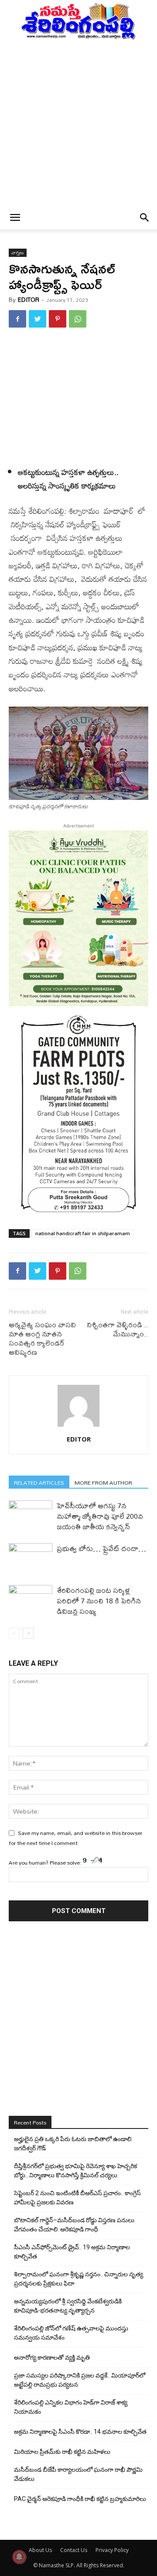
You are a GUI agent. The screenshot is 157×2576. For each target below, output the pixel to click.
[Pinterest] (58, 319)
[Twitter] (38, 319)
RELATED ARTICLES (39, 1482)
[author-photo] (78, 1427)
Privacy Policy (112, 2550)
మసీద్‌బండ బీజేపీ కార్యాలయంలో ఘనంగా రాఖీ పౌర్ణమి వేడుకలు (78, 2474)
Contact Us (74, 2550)
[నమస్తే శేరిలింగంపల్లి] (78, 20)
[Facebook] (17, 319)
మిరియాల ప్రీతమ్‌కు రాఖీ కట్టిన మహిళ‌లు (62, 2452)
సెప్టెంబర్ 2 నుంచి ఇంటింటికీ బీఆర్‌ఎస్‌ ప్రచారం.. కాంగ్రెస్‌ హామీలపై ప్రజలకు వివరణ (77, 2198)
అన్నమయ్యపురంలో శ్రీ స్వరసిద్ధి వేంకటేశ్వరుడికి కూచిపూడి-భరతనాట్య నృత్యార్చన (68, 2306)
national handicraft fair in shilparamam (83, 1233)
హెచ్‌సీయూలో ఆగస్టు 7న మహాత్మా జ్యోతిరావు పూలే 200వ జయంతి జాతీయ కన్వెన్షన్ (100, 1516)
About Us (40, 2550)
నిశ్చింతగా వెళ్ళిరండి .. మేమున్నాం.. (118, 1329)
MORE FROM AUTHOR (103, 1482)
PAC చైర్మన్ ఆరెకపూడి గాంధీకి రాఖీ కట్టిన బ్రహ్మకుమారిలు (80, 2499)
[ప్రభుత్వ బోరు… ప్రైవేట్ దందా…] (31, 1558)
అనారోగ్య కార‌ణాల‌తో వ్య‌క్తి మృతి (52, 2357)
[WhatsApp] (78, 319)
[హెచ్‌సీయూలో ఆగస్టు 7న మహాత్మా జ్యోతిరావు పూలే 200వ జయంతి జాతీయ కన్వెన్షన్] (31, 1515)
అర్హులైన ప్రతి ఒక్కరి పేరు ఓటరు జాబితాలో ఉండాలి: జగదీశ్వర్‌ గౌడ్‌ (73, 2144)
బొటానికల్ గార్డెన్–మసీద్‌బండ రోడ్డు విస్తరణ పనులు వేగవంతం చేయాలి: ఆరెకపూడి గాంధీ (74, 2225)
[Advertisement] (78, 123)
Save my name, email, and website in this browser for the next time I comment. (75, 1838)
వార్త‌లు (18, 253)
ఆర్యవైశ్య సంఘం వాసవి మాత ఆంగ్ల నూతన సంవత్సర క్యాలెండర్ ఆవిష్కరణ (42, 1338)
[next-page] (28, 1633)
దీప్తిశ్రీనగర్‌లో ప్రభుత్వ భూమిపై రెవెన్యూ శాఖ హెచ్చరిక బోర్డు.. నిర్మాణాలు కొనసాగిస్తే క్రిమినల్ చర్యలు (75, 2171)
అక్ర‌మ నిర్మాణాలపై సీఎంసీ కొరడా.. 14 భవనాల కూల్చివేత (80, 2432)
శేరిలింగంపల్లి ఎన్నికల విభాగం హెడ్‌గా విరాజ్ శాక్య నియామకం (71, 2407)
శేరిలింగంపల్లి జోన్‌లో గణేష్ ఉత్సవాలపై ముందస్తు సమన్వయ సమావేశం (71, 2333)
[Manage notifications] (19, 2557)
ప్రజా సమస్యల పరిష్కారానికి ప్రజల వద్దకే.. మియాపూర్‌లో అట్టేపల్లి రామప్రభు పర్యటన (80, 2380)
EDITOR (29, 300)
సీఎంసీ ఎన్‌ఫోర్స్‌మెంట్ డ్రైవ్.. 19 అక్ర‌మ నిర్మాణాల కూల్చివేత (72, 2252)
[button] (15, 218)
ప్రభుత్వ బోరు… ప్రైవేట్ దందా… (101, 1548)
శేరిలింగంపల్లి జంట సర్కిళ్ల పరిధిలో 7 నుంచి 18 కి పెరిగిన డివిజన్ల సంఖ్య (99, 1601)
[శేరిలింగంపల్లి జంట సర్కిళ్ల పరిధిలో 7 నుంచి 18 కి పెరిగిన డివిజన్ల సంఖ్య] (31, 1600)
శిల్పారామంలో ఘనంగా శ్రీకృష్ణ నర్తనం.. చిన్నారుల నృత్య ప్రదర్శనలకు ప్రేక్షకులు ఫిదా (78, 2279)
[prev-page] (14, 1633)
